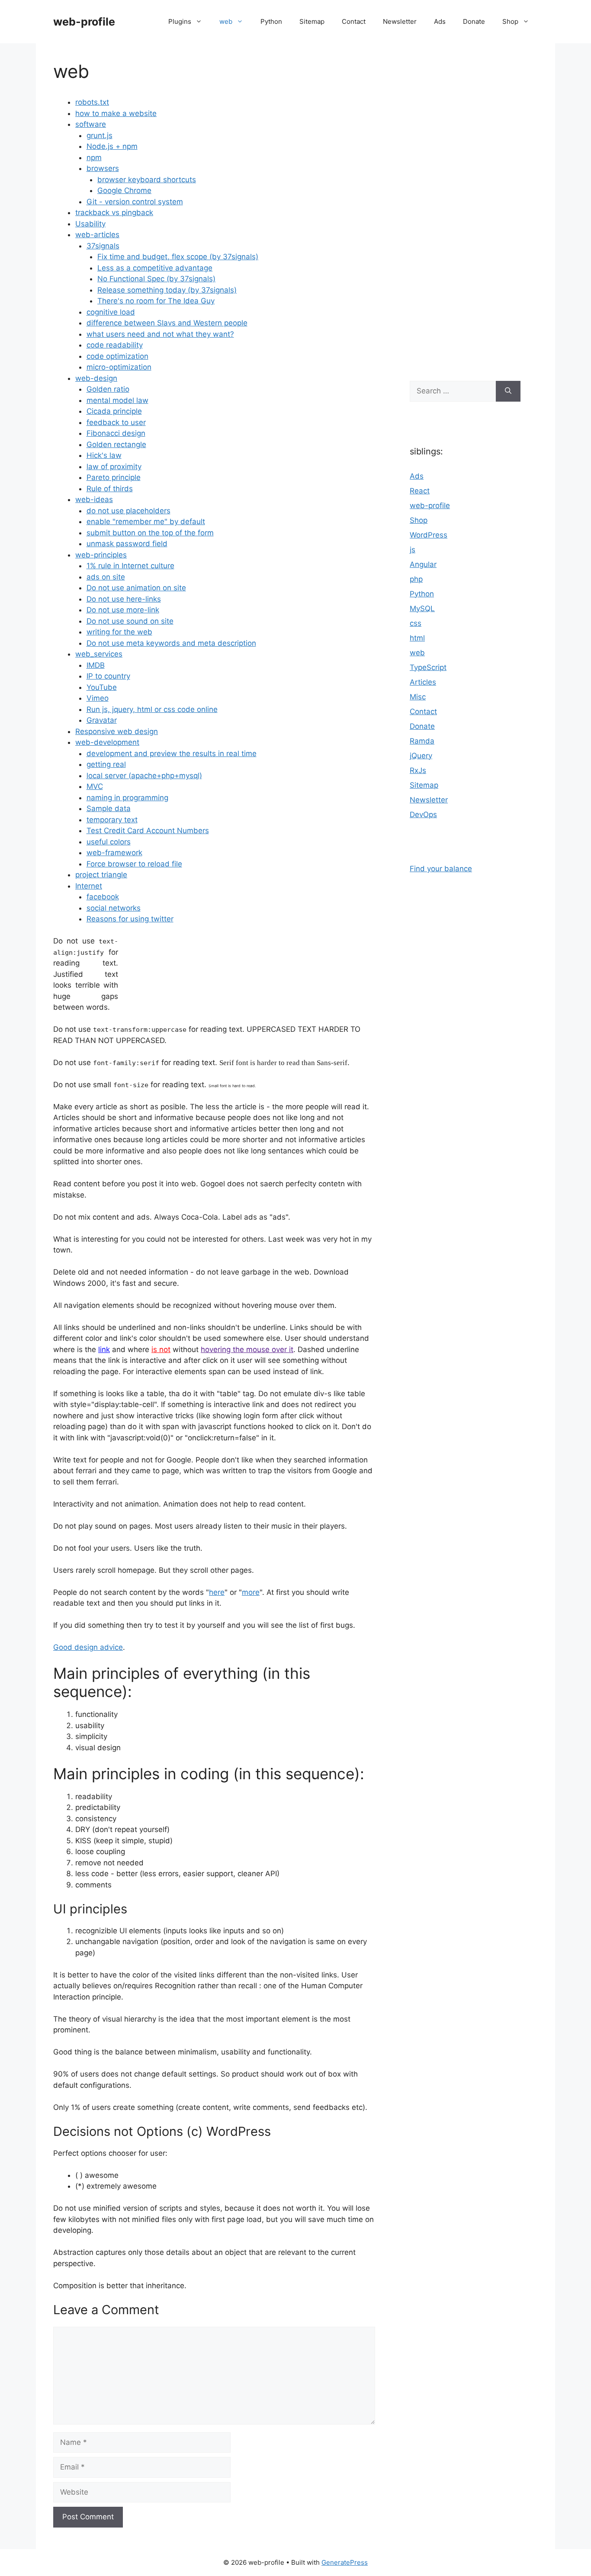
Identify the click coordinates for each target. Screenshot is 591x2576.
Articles (423, 682)
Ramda (422, 741)
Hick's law (104, 455)
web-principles (101, 555)
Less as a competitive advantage (155, 268)
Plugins (180, 21)
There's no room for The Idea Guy (156, 301)
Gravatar (102, 720)
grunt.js (100, 135)
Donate (474, 21)
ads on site (106, 577)
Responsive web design (117, 731)
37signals (103, 246)
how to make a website (116, 113)
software (91, 124)
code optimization (117, 356)
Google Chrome (124, 190)
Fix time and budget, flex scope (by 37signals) (178, 257)
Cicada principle (114, 411)
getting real (106, 764)
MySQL (422, 609)
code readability (115, 345)
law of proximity (114, 467)
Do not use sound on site (130, 621)
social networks (114, 908)
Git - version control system (135, 202)
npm (94, 158)
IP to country (108, 676)
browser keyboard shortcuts (147, 180)
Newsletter (400, 21)
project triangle (101, 875)
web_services (99, 654)
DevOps (423, 815)
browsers (103, 168)
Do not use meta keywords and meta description (171, 643)
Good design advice (88, 1647)
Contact (354, 21)
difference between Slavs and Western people (167, 323)
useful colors (109, 842)
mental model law (117, 400)
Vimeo (98, 698)
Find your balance (441, 869)
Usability (90, 224)
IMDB (96, 665)
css (416, 623)
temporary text (112, 820)
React (420, 491)
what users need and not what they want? (160, 334)
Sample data (109, 808)
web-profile (84, 22)
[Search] (508, 391)
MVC (95, 786)
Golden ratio (108, 389)
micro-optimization (119, 367)
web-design (96, 378)
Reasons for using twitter (130, 919)
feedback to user (116, 422)
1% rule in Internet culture (130, 566)
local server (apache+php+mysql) (144, 776)
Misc (418, 697)
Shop (510, 21)
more (251, 1592)
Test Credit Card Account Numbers (148, 831)
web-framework (114, 853)
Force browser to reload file (134, 864)
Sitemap (312, 21)
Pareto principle (114, 477)
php (416, 579)
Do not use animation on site (136, 588)
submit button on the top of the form (150, 533)
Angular (423, 564)
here (217, 1592)
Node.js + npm (112, 146)
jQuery (421, 756)
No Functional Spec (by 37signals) (156, 279)
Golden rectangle (116, 444)
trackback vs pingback (114, 213)
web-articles (97, 235)
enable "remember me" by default (146, 522)
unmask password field (127, 544)
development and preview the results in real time (172, 753)
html (417, 638)
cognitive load (111, 312)
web (226, 21)
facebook (103, 897)
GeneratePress (345, 2562)
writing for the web (119, 632)
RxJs (418, 770)
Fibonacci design (116, 433)
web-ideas (94, 499)
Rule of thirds (110, 489)
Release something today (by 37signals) (167, 290)
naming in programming (127, 798)
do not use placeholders (128, 511)
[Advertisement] (465, 208)
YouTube (102, 687)
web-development (107, 742)
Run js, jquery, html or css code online (152, 709)
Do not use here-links (124, 599)
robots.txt (92, 102)
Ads (440, 21)
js (413, 550)
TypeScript (428, 667)
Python (271, 21)
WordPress (429, 535)
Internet (89, 886)
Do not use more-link (123, 610)
